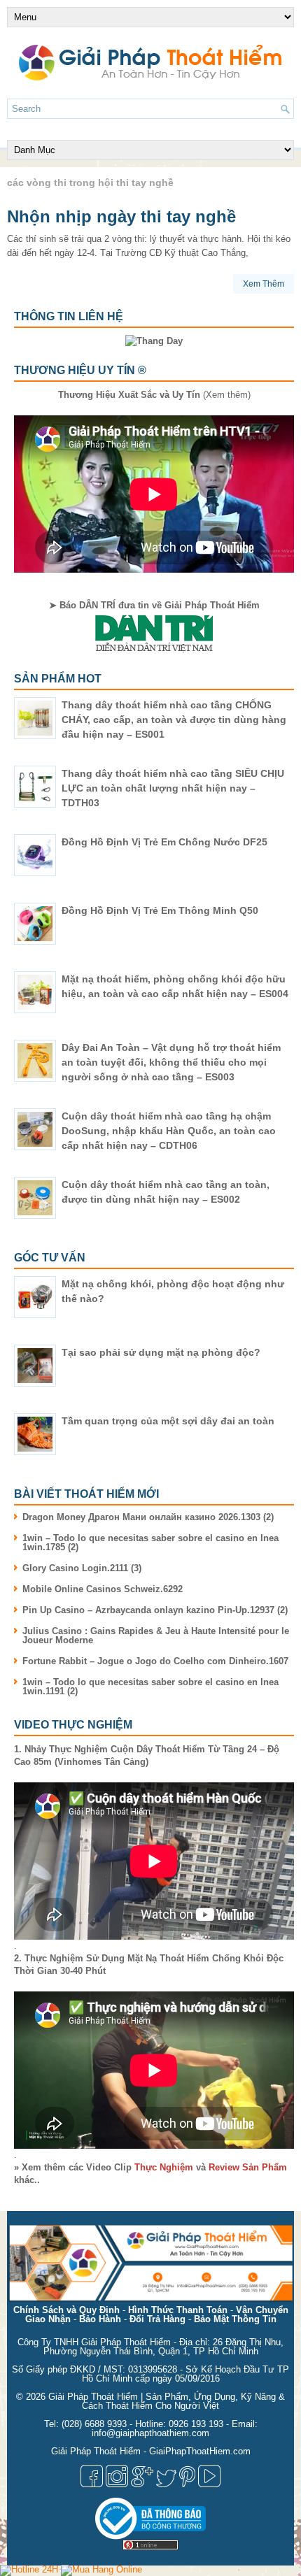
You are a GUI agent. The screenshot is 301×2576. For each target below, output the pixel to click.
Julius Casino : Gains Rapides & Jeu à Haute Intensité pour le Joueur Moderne (156, 1636)
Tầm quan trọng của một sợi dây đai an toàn (168, 1421)
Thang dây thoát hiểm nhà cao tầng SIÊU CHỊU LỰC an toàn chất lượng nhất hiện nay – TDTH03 (173, 788)
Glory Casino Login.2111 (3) (82, 1568)
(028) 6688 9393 (94, 2424)
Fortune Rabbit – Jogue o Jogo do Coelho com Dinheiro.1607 (155, 1661)
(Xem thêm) (154, 395)
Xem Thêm (264, 284)
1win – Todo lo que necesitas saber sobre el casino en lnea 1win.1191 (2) (150, 1687)
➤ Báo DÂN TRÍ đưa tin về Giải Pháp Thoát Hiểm (154, 605)
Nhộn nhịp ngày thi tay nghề (121, 216)
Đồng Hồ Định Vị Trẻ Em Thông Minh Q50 (160, 910)
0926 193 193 (196, 2424)
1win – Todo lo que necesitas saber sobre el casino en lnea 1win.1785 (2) (150, 1543)
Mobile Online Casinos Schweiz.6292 (103, 1589)
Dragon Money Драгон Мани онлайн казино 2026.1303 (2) (148, 1517)
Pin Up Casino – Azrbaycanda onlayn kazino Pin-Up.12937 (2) (155, 1610)
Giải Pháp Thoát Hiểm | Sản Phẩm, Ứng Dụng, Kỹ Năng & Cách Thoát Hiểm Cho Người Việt (167, 2401)
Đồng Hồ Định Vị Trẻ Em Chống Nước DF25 (164, 842)
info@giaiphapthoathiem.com (150, 2433)
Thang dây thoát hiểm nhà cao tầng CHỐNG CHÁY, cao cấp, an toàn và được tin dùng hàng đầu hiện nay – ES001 (174, 720)
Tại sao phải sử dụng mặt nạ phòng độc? (161, 1352)
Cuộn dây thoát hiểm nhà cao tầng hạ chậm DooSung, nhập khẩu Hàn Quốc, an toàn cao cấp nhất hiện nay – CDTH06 (169, 1131)
